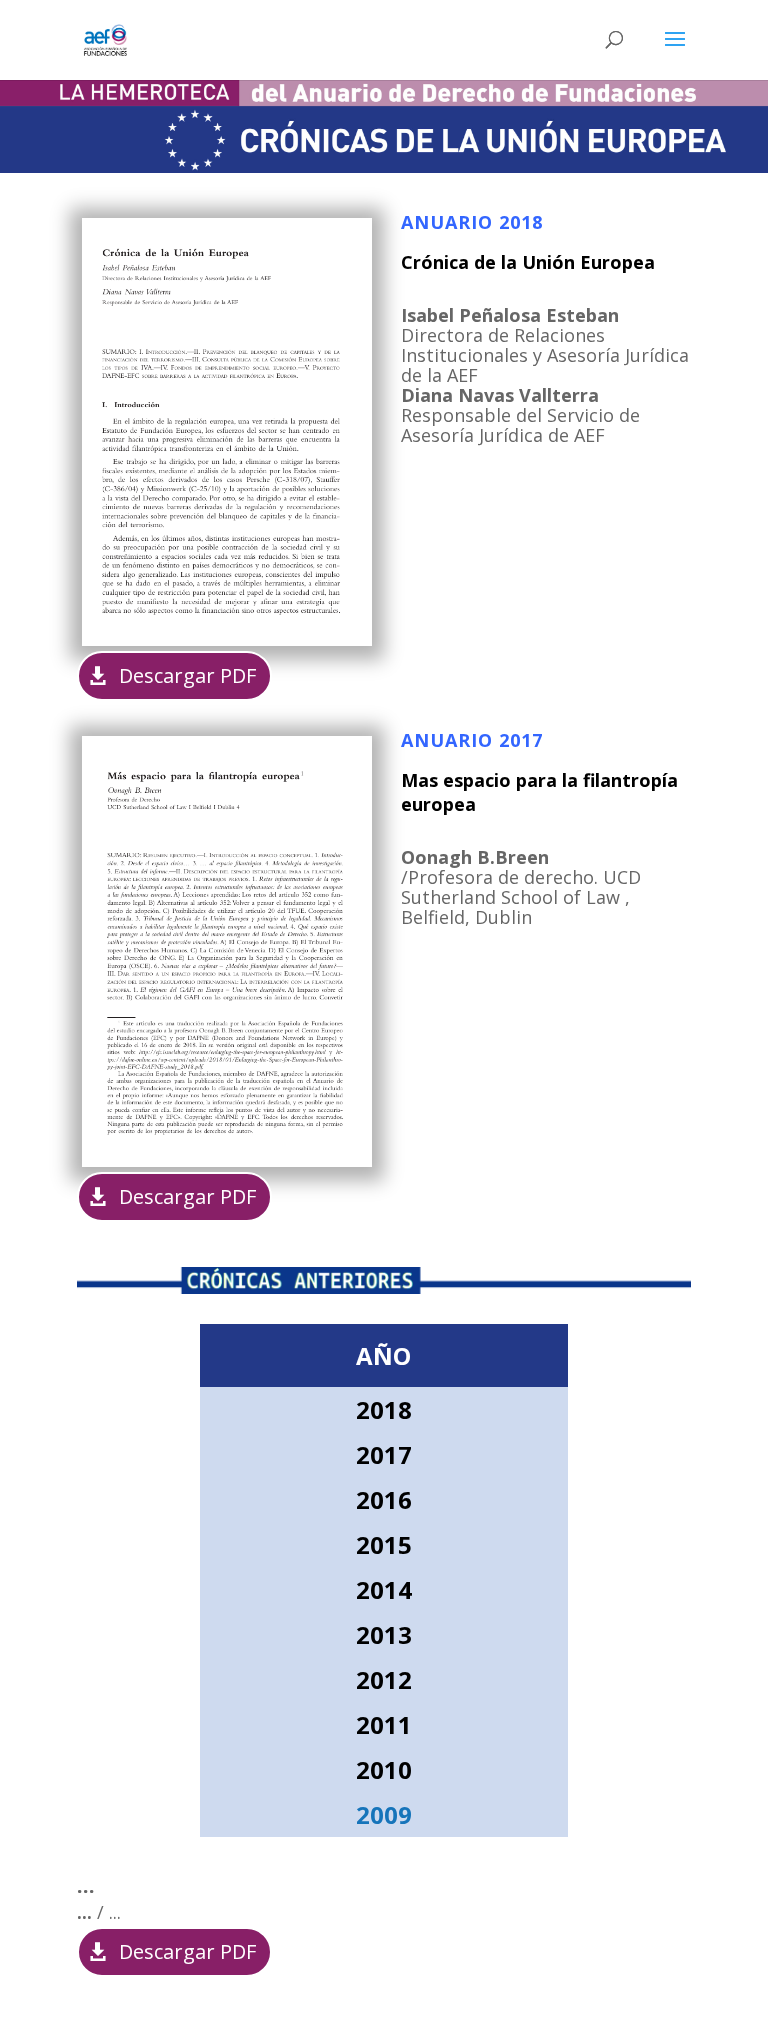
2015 (384, 1544)
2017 (384, 1454)
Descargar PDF (187, 675)
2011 (384, 1724)
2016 (384, 1499)
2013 (384, 1634)
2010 (384, 1769)
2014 (384, 1589)
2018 (384, 1409)
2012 (384, 1679)
